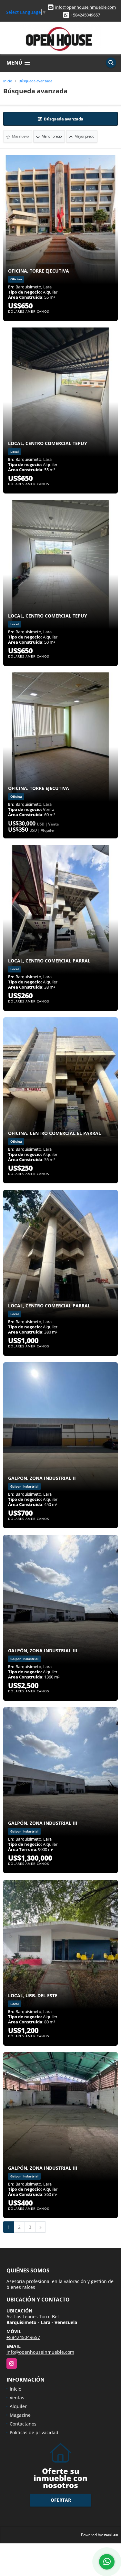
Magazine (20, 2415)
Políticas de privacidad (34, 2432)
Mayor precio (84, 136)
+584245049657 (85, 15)
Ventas (17, 2398)
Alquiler (18, 2406)
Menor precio (51, 136)
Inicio (8, 81)
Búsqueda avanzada (35, 81)
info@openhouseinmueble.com (86, 7)
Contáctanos (23, 2424)
